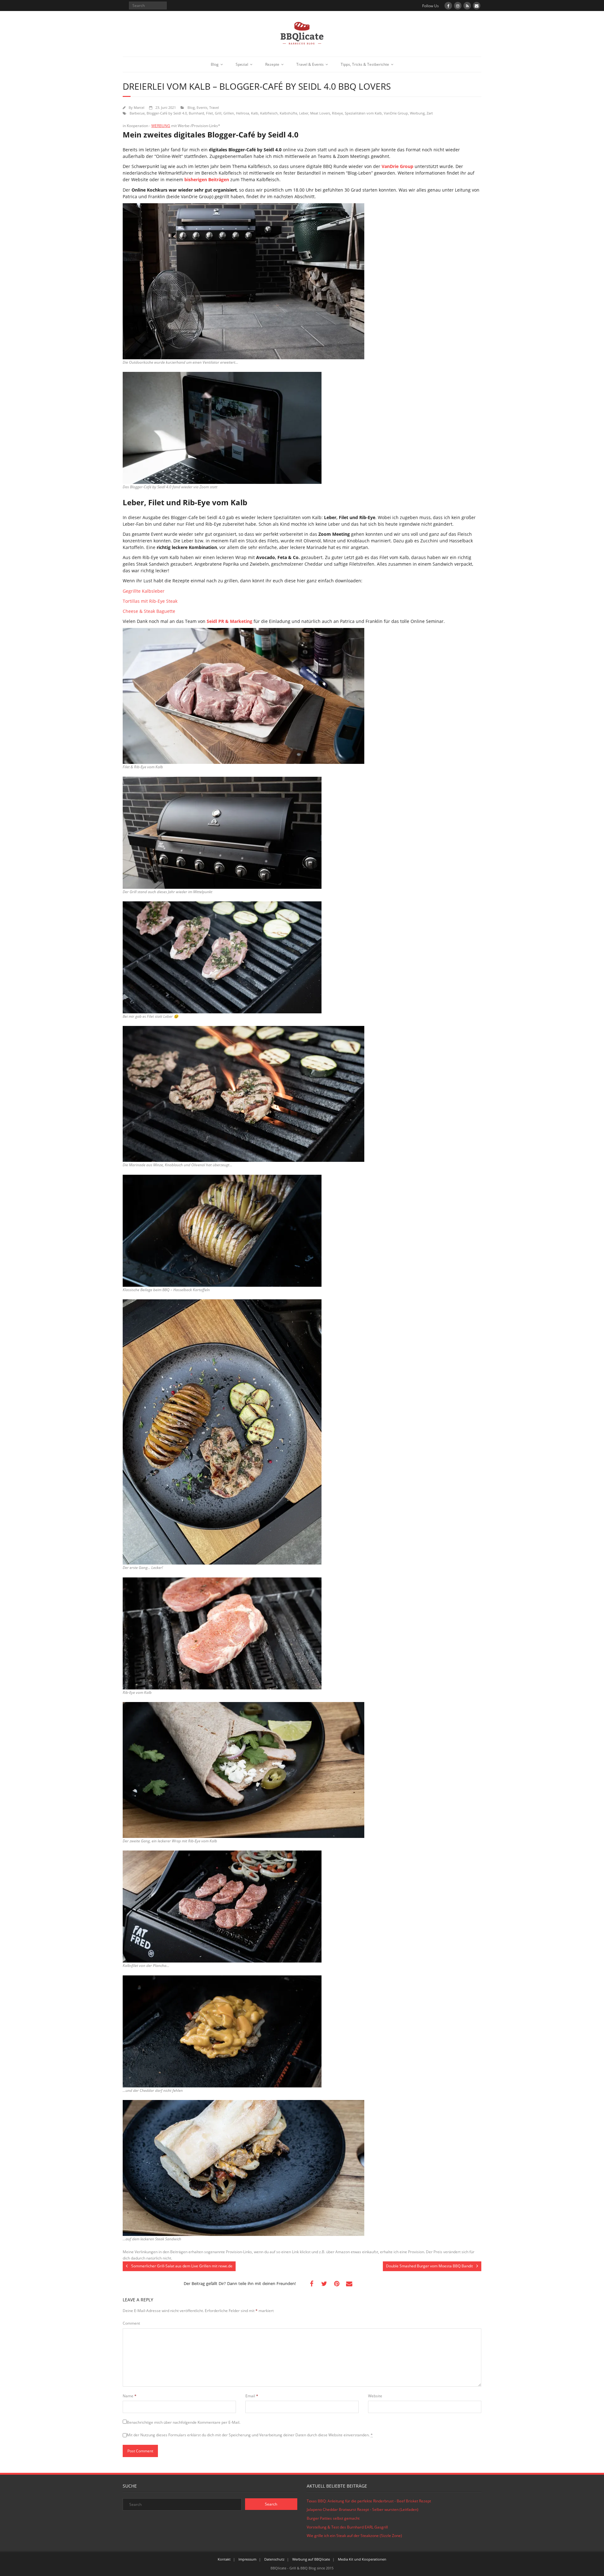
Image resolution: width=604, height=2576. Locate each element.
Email (252, 2396)
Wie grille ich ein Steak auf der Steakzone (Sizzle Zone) (354, 2536)
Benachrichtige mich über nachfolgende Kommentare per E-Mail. (184, 2422)
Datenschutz (274, 2559)
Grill (218, 113)
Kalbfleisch (269, 113)
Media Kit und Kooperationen (362, 2559)
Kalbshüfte (288, 113)
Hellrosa (243, 113)
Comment (131, 2323)
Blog (215, 64)
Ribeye (337, 113)
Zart (430, 113)
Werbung (417, 113)
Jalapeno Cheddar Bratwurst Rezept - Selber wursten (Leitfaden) (363, 2509)
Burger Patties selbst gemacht (333, 2518)
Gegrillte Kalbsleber (144, 591)
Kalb (255, 113)
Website (375, 2396)
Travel (214, 107)
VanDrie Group (396, 113)
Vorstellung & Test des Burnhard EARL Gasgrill (347, 2527)
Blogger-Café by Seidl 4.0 (167, 113)
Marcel (139, 107)
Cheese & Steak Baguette (149, 611)
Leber (304, 113)
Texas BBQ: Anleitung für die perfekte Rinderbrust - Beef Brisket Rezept (369, 2501)
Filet (210, 113)
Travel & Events (310, 64)
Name (130, 2396)
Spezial (242, 64)
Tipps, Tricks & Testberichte (365, 64)
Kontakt (224, 2559)
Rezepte (272, 64)
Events (202, 107)
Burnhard (196, 113)
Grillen (229, 113)
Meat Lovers (320, 113)
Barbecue (137, 113)
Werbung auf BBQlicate (311, 2559)
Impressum (247, 2559)
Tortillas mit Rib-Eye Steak (150, 601)
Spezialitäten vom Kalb (363, 113)
